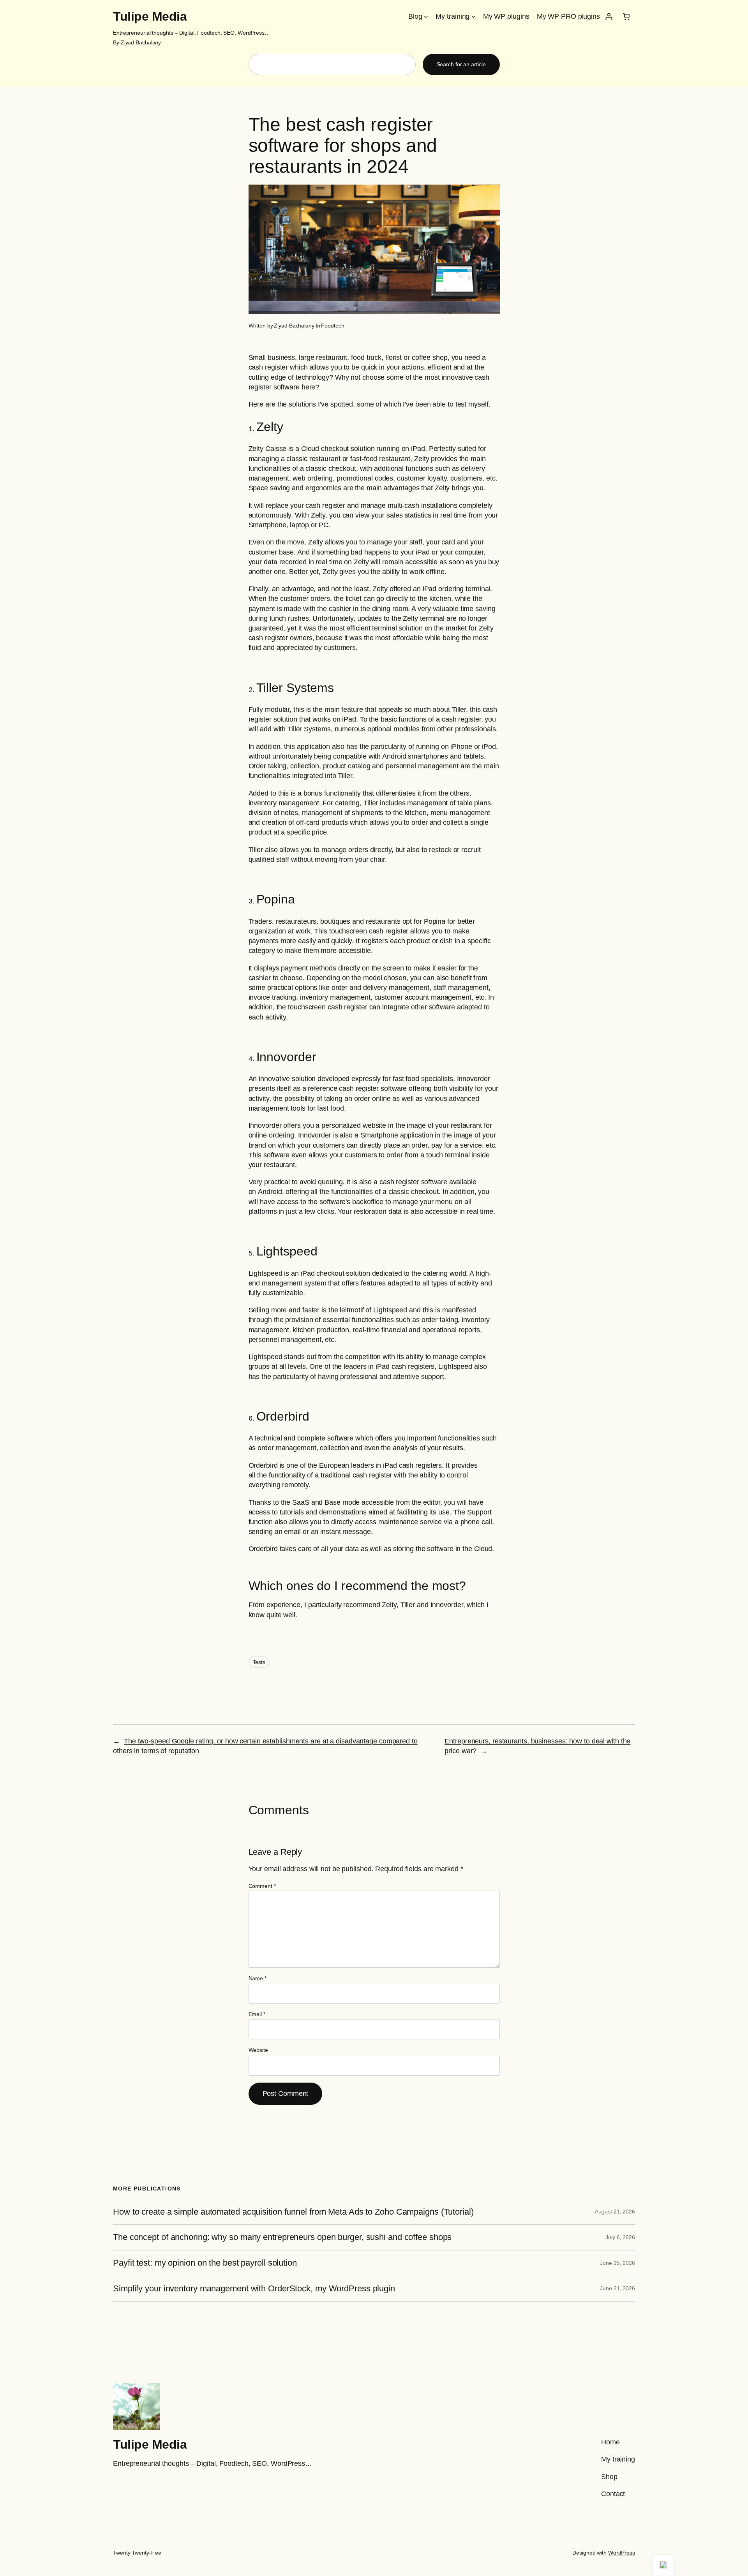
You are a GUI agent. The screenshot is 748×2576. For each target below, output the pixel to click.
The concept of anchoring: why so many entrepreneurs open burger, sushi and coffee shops (282, 2237)
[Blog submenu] (426, 17)
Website (258, 2050)
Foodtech (333, 326)
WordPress (622, 2553)
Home (610, 2442)
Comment (262, 1886)
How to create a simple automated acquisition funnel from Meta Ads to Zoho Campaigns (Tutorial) (293, 2212)
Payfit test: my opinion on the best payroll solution (205, 2263)
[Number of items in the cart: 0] (626, 17)
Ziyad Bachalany (141, 42)
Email (257, 2014)
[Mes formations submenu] (474, 17)
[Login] (609, 17)
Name (258, 1978)
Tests (259, 1662)
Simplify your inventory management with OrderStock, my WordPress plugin (254, 2289)
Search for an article (461, 64)
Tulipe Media (150, 16)
